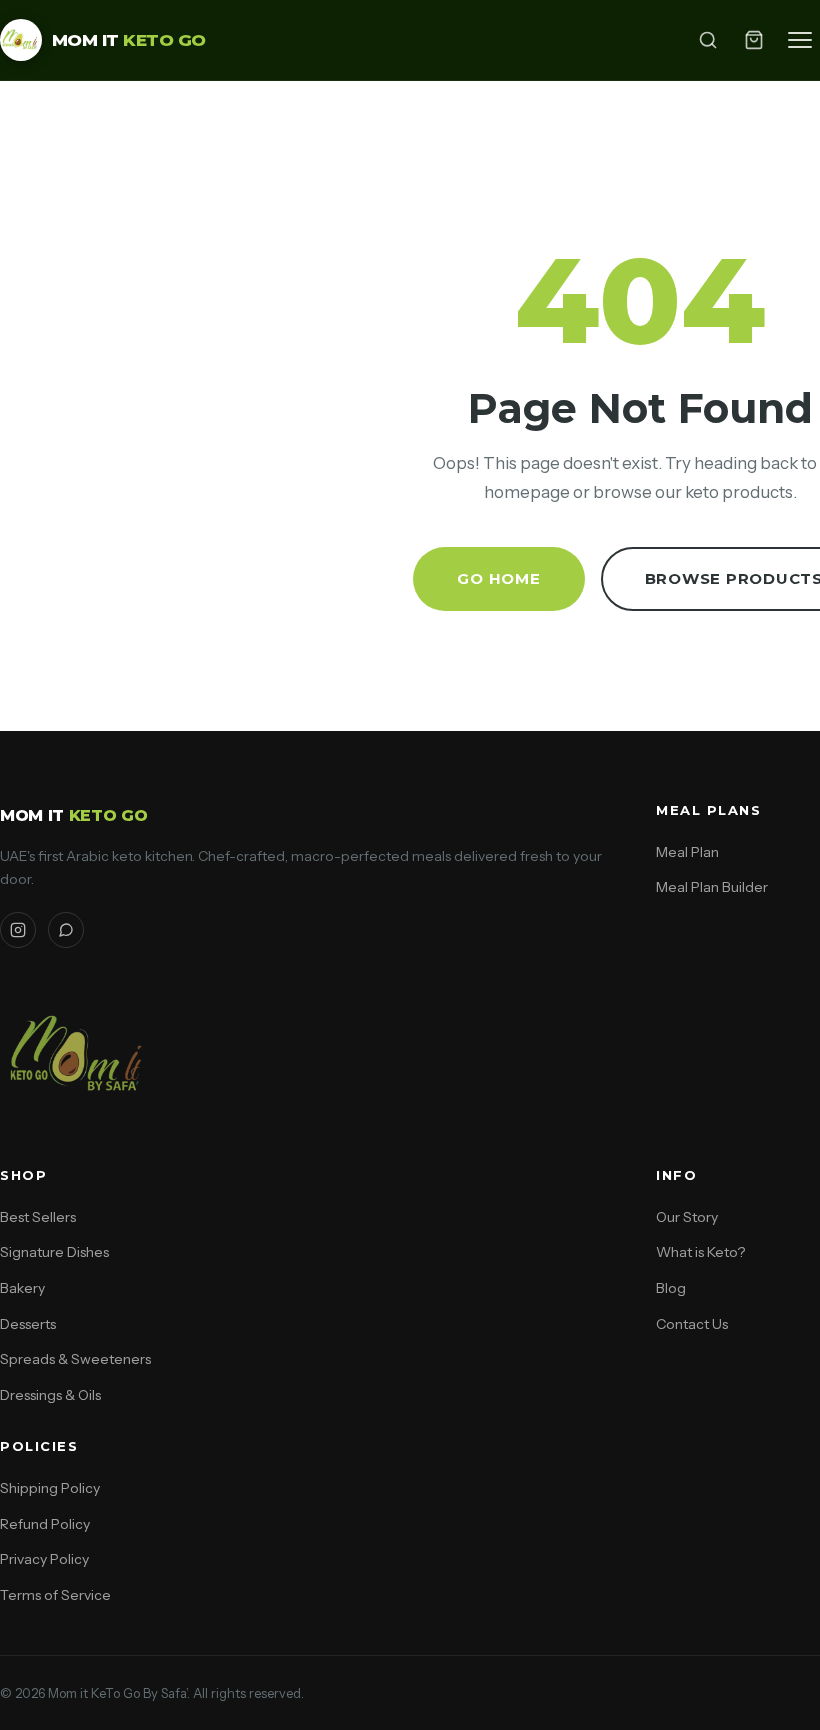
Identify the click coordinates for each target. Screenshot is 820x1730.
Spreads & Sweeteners (75, 1359)
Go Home (498, 578)
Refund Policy (45, 1524)
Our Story (687, 1217)
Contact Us (692, 1324)
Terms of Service (55, 1595)
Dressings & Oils (50, 1395)
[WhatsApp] (66, 930)
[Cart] (754, 40)
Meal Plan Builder (712, 887)
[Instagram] (18, 930)
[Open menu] (800, 40)
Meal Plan (687, 852)
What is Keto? (700, 1252)
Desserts (28, 1324)
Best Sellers (38, 1217)
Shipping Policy (50, 1488)
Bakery (22, 1288)
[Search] (708, 40)
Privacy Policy (44, 1559)
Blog (671, 1288)
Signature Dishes (54, 1252)
